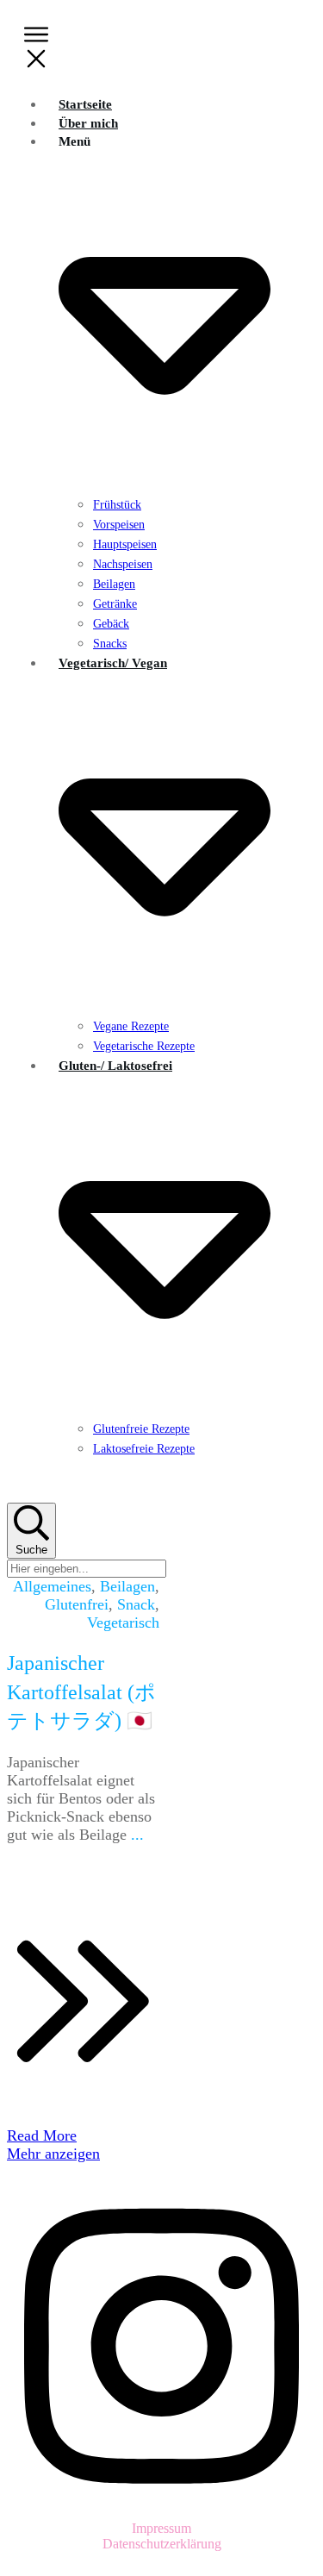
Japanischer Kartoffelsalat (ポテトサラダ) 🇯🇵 (81, 1692)
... (137, 1835)
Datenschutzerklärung (162, 2544)
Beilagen (127, 1586)
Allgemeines (52, 1586)
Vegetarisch (123, 1623)
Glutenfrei (77, 1604)
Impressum (161, 2528)
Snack (136, 1604)
